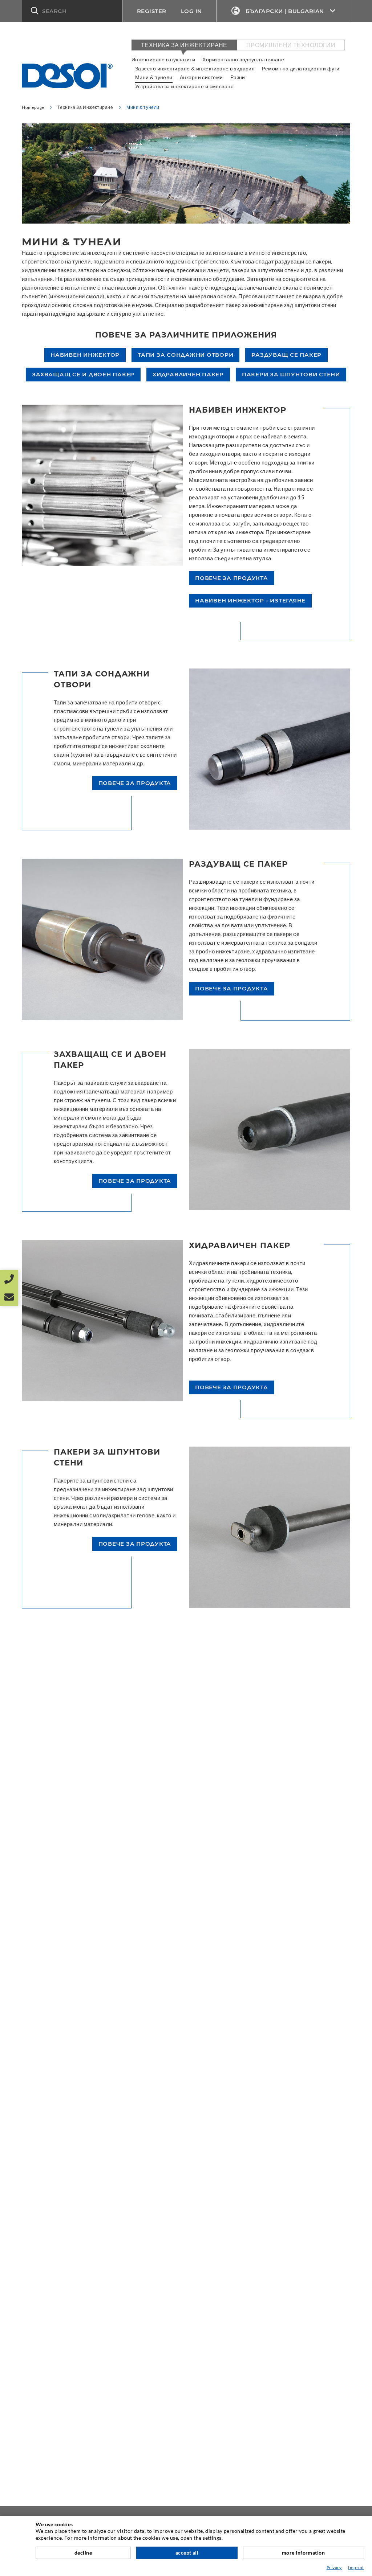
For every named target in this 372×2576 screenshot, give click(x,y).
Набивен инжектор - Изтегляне (250, 600)
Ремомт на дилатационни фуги (301, 68)
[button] (72, 11)
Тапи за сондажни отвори (185, 355)
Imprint (356, 2567)
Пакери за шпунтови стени (291, 374)
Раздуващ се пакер (286, 355)
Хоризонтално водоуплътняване (243, 59)
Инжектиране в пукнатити (163, 59)
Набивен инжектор (85, 355)
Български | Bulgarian (285, 11)
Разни (238, 77)
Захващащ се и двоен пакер (83, 374)
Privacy (334, 2567)
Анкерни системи (201, 77)
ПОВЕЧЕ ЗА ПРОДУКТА (232, 578)
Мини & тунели (154, 77)
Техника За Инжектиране (184, 45)
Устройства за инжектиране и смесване (184, 86)
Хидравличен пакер (188, 374)
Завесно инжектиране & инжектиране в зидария (195, 68)
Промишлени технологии (291, 45)
